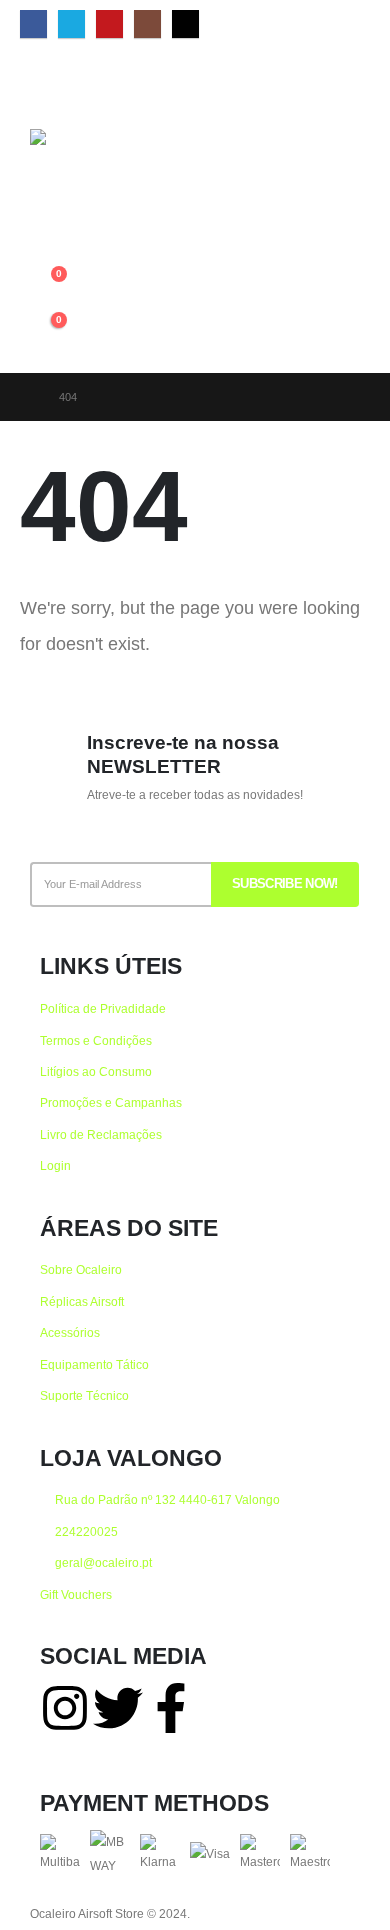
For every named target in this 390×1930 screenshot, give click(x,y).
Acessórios (70, 1332)
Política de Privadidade (103, 1008)
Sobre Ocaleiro (81, 1269)
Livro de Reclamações (101, 1134)
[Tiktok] (185, 24)
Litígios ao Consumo (96, 1071)
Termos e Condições (96, 1040)
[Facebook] (33, 24)
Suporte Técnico (84, 1395)
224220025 (85, 1531)
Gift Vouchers (76, 1594)
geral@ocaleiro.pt (102, 1562)
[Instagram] (147, 24)
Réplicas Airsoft (82, 1301)
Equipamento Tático (94, 1364)
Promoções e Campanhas (111, 1102)
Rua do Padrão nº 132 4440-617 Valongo (166, 1499)
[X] (71, 24)
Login (55, 1165)
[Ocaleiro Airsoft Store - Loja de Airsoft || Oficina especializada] (80, 190)
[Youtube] (109, 24)
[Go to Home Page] (25, 397)
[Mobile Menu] (48, 84)
